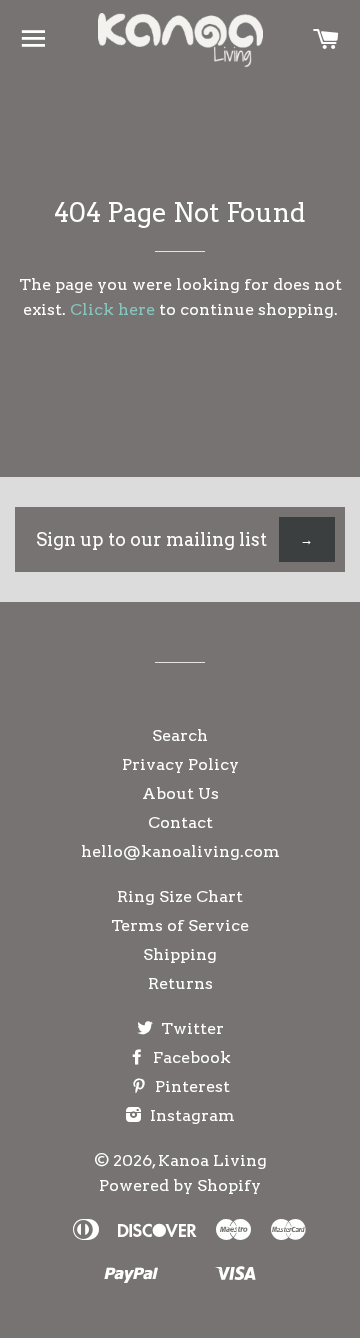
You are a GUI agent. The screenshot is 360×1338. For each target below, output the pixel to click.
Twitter (190, 1028)
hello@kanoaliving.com (180, 851)
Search (180, 735)
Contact (180, 822)
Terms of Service (180, 925)
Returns (180, 983)
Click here (112, 309)
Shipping (180, 954)
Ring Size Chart (180, 896)
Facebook (190, 1057)
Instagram (190, 1115)
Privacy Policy (180, 764)
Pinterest (190, 1086)
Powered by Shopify (180, 1185)
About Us (180, 793)
